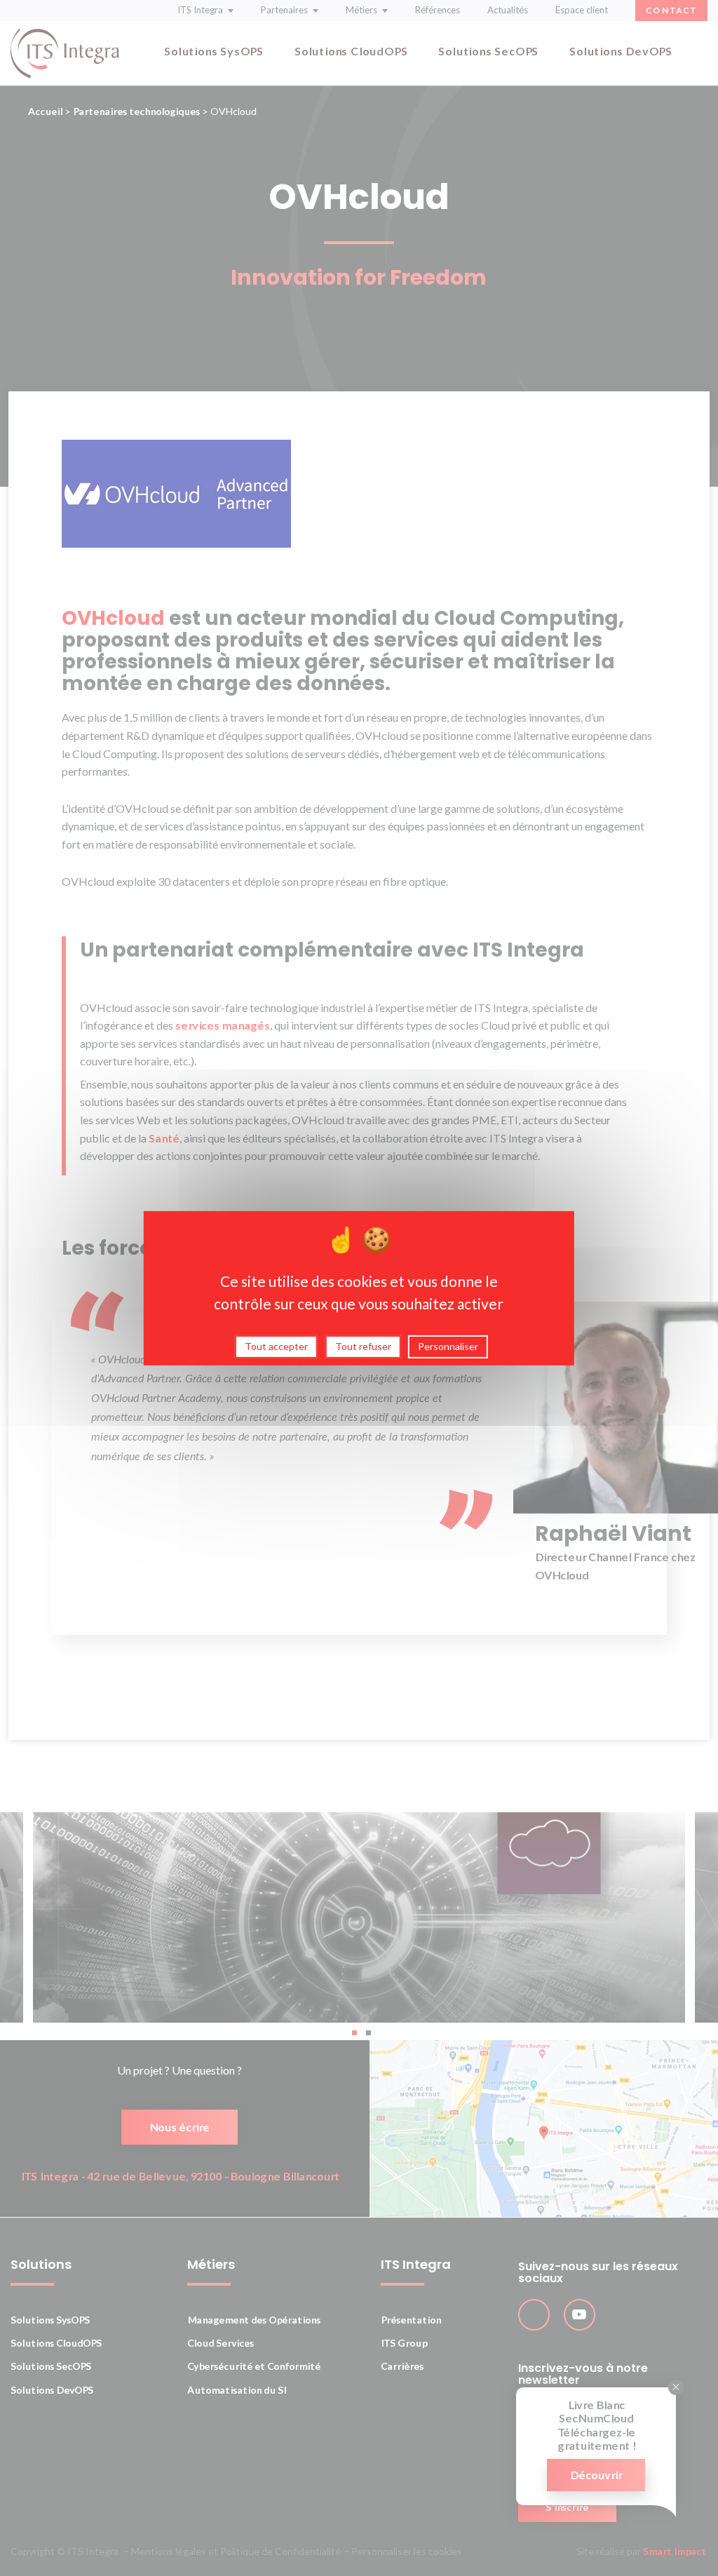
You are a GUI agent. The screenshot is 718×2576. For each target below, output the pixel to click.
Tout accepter (276, 1346)
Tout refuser (363, 1346)
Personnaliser (448, 1346)
